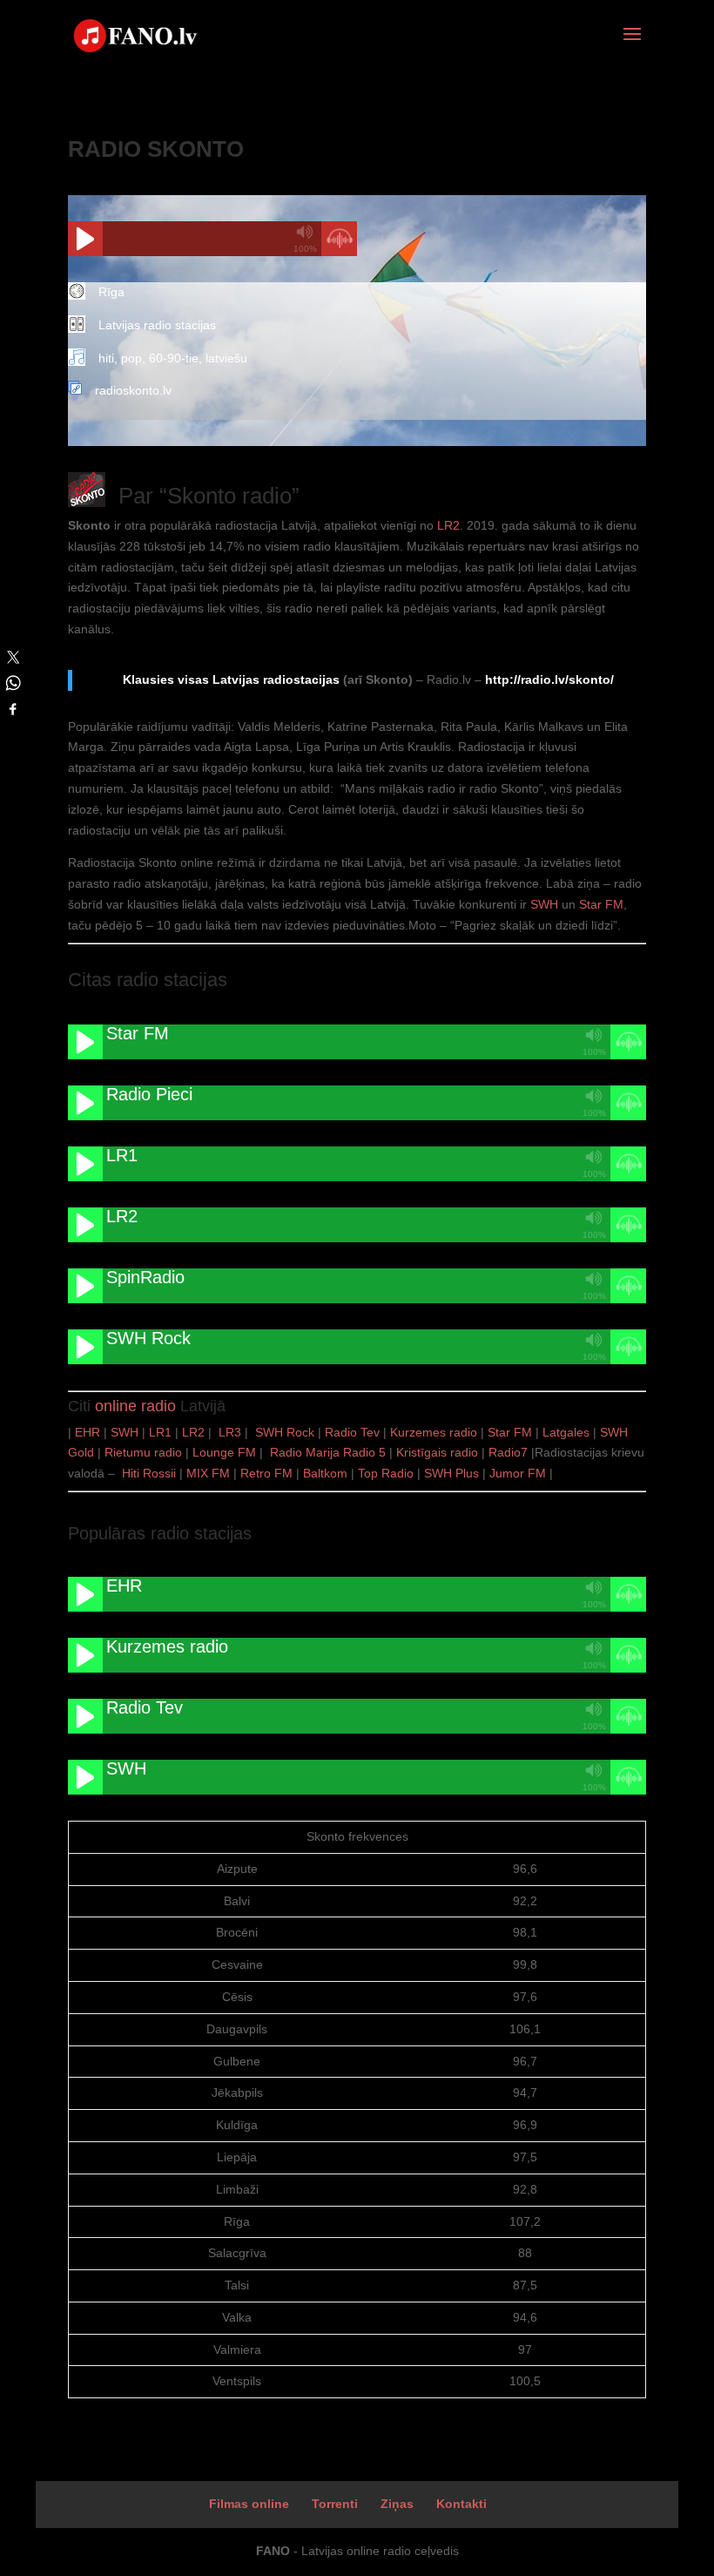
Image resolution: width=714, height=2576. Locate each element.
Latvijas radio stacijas (157, 325)
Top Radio (386, 1473)
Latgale (563, 1432)
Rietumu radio (143, 1452)
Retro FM (266, 1473)
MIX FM (208, 1473)
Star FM (601, 904)
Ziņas (397, 2504)
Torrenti (335, 2504)
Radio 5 (364, 1452)
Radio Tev (352, 1432)
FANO (273, 2551)
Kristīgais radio (437, 1452)
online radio (135, 1406)
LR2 (448, 525)
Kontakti (461, 2504)
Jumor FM (518, 1473)
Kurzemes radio (434, 1432)
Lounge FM (224, 1452)
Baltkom (325, 1473)
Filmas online (249, 2504)
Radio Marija (305, 1452)
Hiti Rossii (149, 1473)
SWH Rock (285, 1432)
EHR (88, 1432)
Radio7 (508, 1452)
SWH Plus (451, 1473)
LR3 (232, 1432)
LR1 (160, 1432)
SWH (544, 904)
